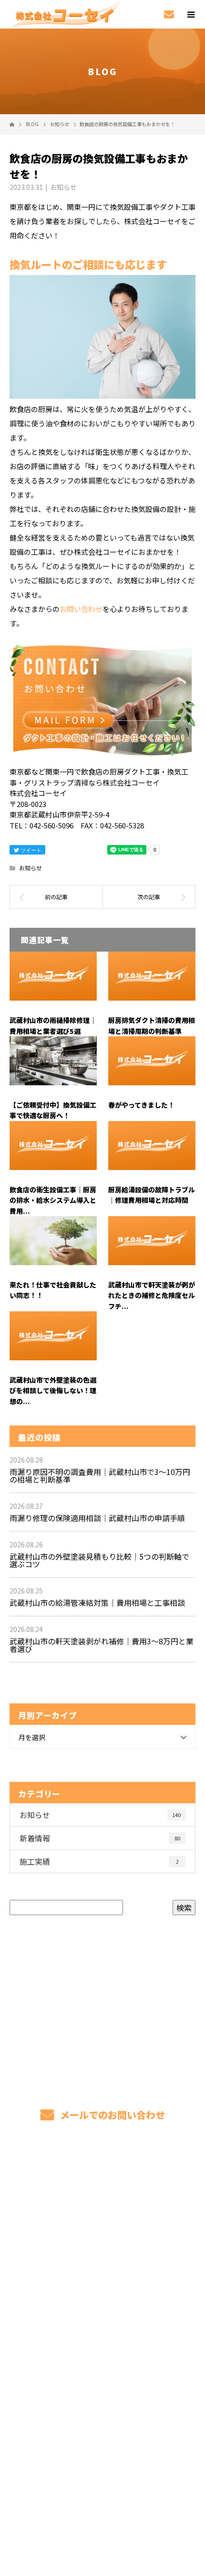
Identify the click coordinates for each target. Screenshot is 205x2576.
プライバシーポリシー (103, 2515)
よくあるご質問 (103, 2330)
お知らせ (63, 187)
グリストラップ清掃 (102, 2196)
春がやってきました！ (141, 1105)
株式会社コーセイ (102, 2420)
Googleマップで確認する (103, 2458)
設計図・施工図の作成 (103, 2286)
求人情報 (103, 2398)
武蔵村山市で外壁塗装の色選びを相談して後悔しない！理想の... (53, 1391)
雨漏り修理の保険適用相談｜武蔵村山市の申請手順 (97, 1518)
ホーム (102, 2174)
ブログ (102, 2353)
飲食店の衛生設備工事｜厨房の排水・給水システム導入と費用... (53, 1200)
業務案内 (103, 2219)
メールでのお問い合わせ (111, 2115)
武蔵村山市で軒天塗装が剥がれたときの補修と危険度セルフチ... (152, 1295)
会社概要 (103, 2375)
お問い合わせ (81, 609)
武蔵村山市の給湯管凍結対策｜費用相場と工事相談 (97, 1603)
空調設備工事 (102, 2241)
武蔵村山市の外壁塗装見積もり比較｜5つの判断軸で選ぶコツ (99, 1560)
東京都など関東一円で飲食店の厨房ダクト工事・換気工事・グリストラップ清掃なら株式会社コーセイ (102, 2502)
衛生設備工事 (102, 2263)
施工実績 (99, 1861)
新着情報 (100, 1838)
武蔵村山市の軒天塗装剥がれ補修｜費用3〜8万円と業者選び (102, 1645)
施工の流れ (102, 2308)
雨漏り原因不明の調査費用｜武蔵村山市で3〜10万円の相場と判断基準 (100, 1475)
